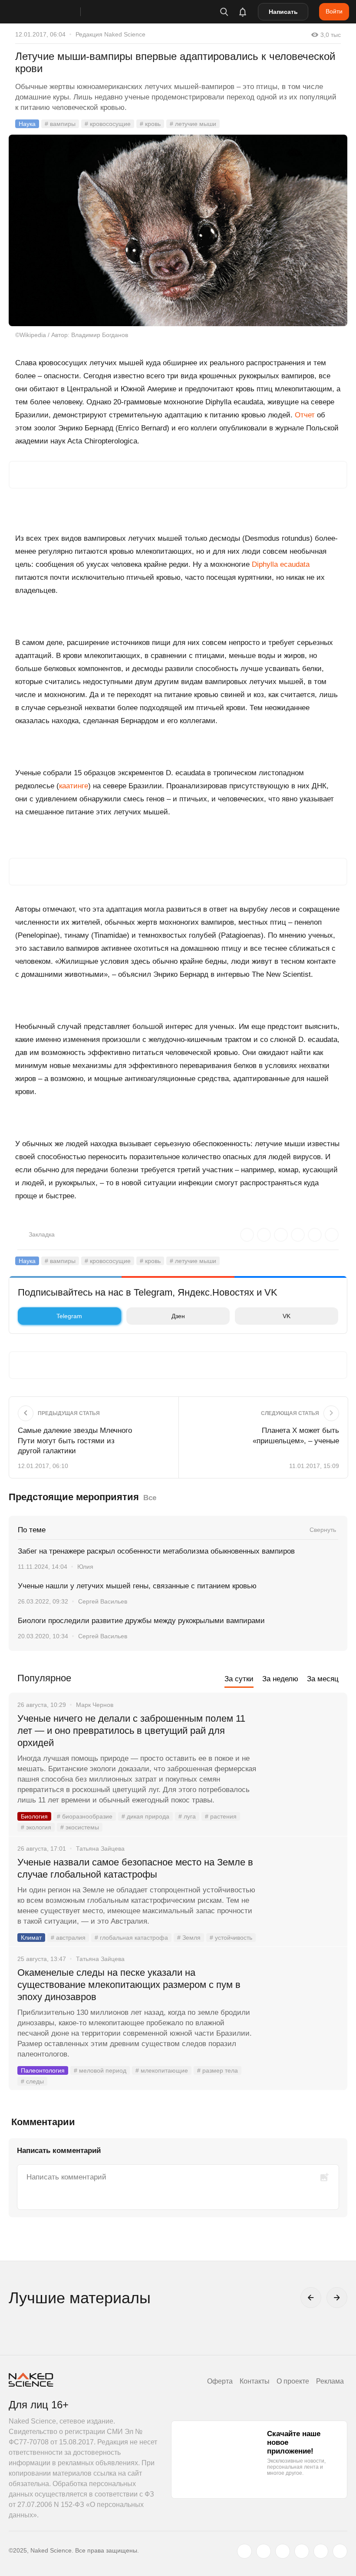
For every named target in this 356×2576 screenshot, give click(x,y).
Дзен (178, 1316)
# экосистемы (80, 1827)
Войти (334, 11)
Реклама (330, 2381)
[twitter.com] (244, 2551)
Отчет (305, 415)
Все (150, 1498)
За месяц (323, 1679)
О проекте (293, 2381)
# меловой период (100, 2070)
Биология (34, 1816)
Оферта (220, 2381)
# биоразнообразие (85, 1816)
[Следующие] (337, 2298)
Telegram (69, 1316)
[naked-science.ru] (340, 2551)
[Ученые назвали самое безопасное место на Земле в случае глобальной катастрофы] (302, 1895)
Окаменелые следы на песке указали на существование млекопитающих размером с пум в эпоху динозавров (129, 1985)
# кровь (150, 124)
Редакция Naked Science (110, 34)
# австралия (68, 1938)
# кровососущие (108, 124)
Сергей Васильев (103, 1601)
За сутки (239, 1679)
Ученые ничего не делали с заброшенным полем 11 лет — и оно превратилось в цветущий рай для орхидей (131, 1731)
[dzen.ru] (302, 2551)
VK (287, 1316)
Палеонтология (43, 2070)
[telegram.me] (321, 2551)
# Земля (189, 1938)
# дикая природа (145, 1816)
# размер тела (218, 2070)
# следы (32, 2081)
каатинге (74, 786)
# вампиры (60, 124)
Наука (27, 124)
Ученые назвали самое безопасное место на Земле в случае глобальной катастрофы (135, 1868)
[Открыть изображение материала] (178, 230)
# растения (221, 1816)
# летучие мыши (193, 124)
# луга (187, 1816)
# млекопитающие (162, 2070)
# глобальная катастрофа (131, 1938)
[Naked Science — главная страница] (53, 12)
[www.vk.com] (264, 2551)
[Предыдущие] (311, 2298)
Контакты (255, 2381)
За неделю (280, 1679)
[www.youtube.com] (283, 2551)
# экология (36, 1827)
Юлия (85, 1567)
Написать (283, 12)
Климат (31, 1938)
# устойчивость (231, 1938)
